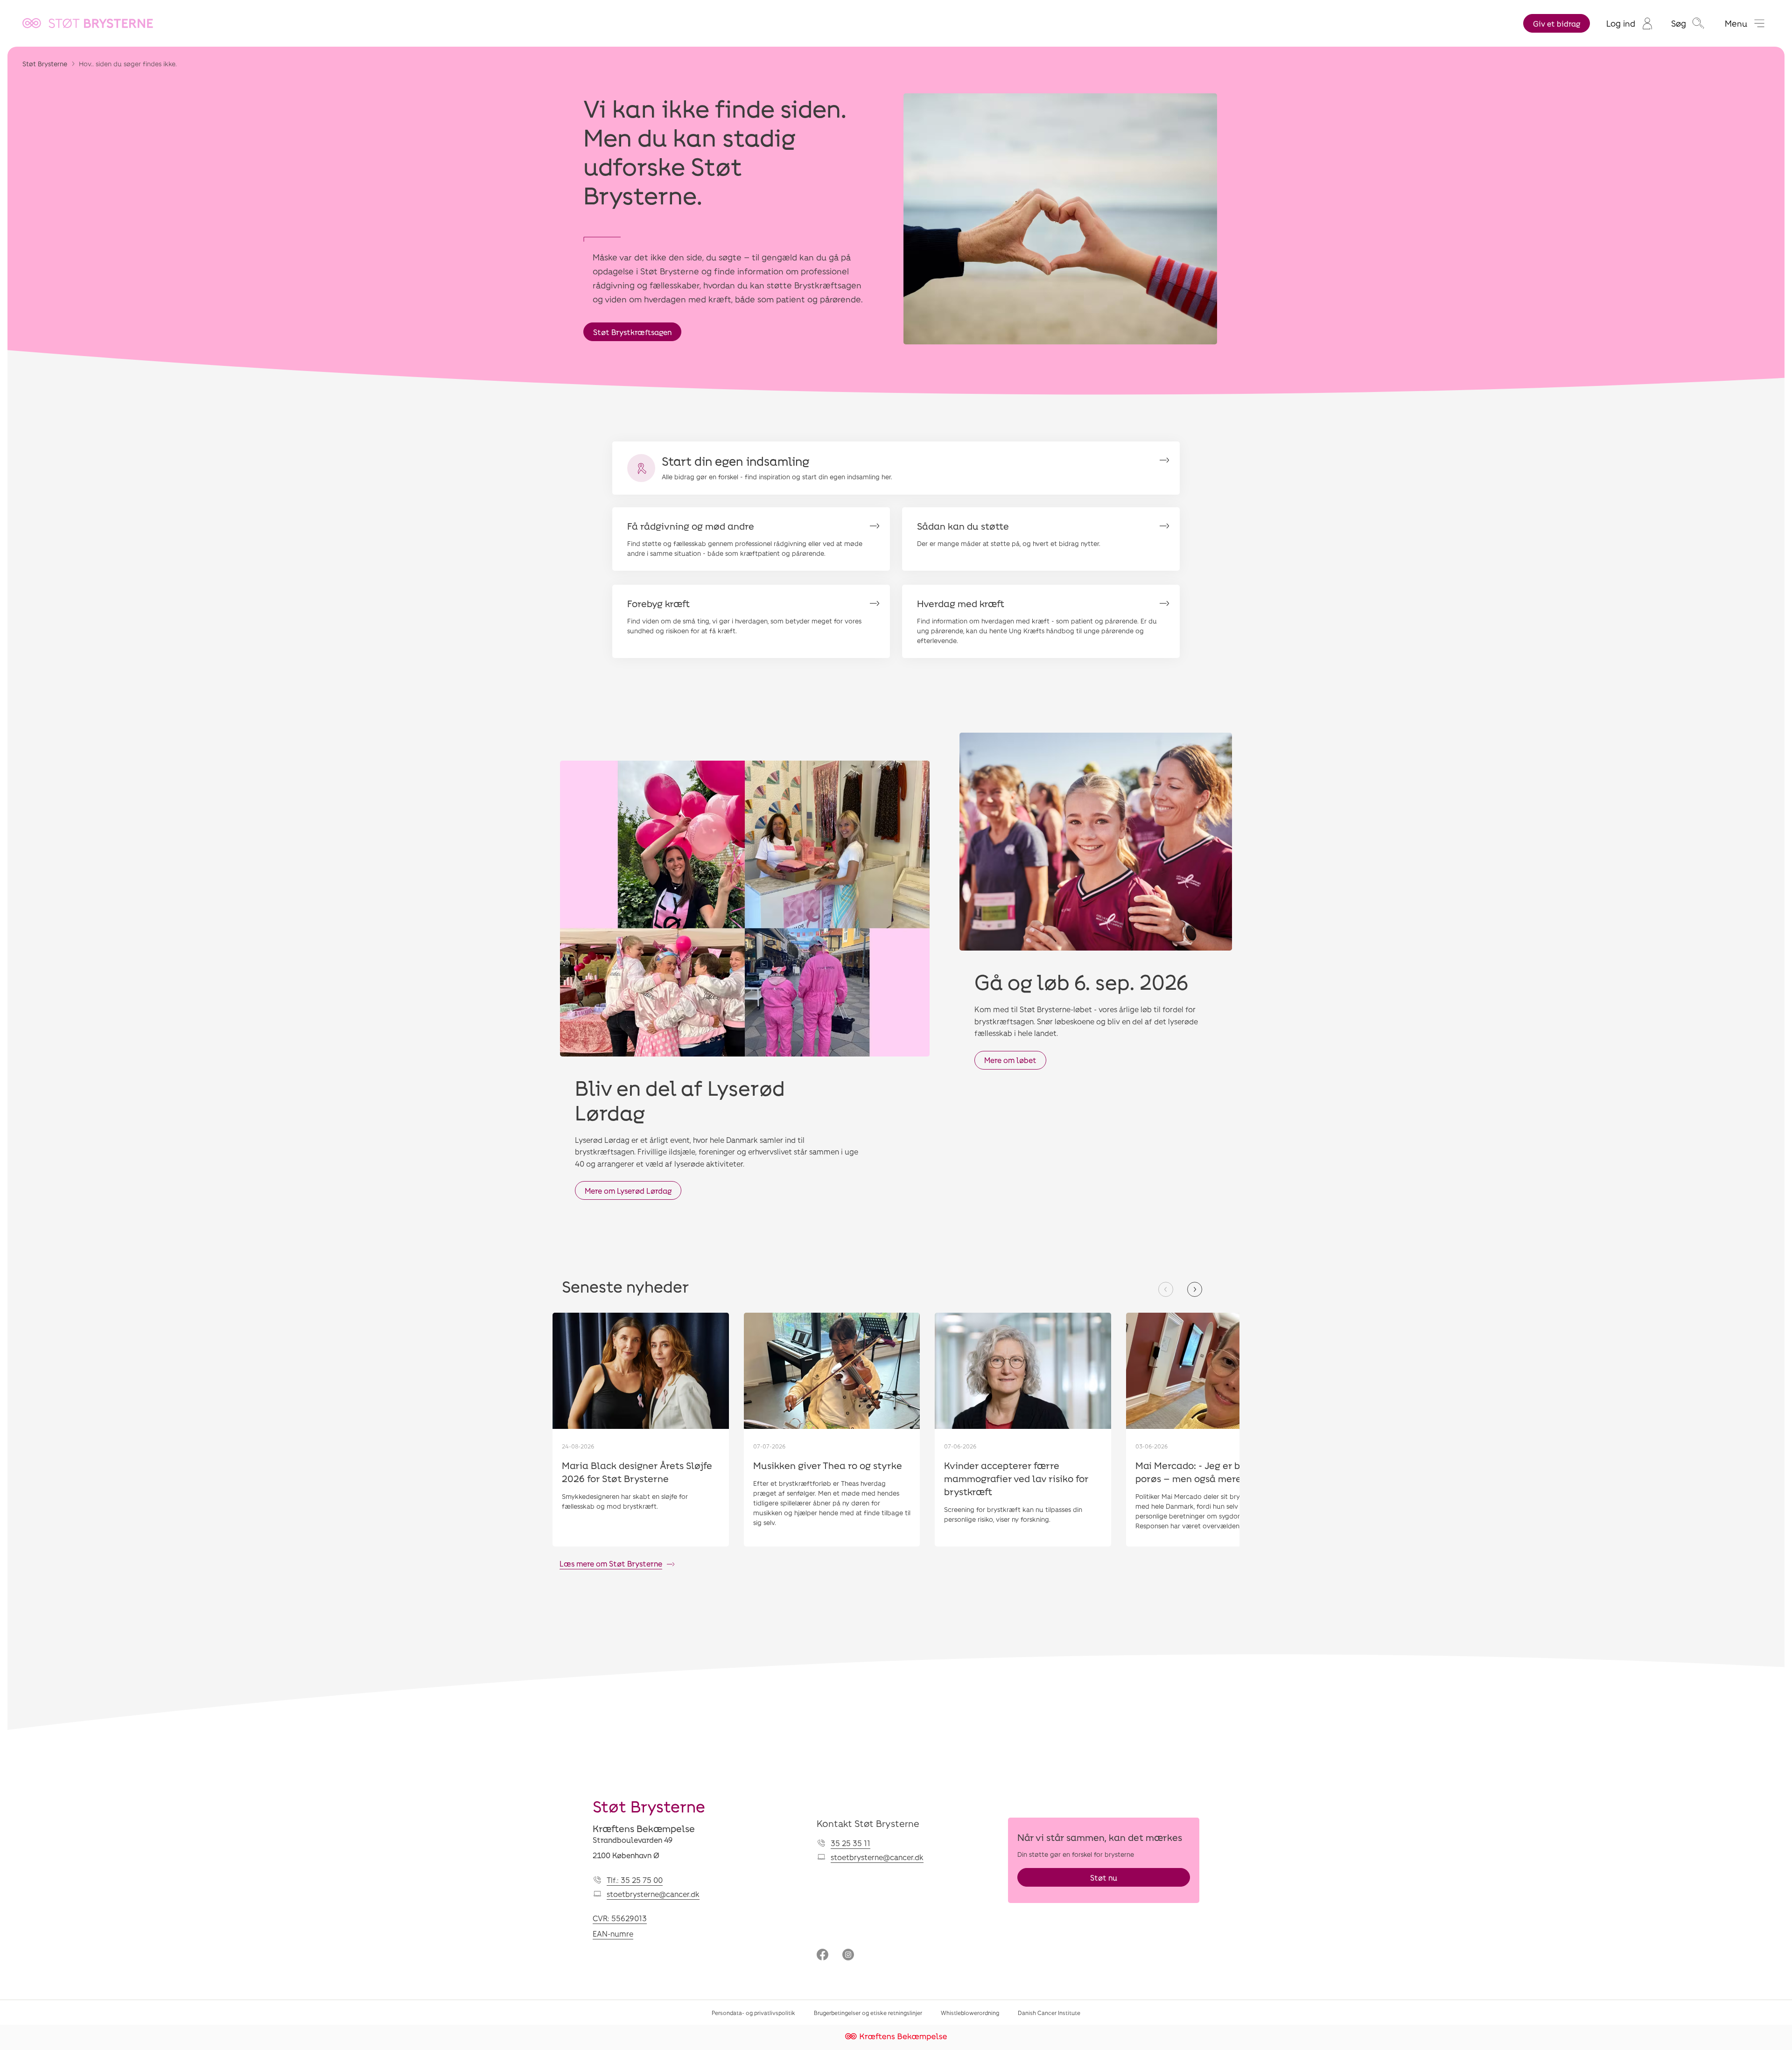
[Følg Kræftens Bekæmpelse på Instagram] (848, 1956)
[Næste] (1195, 1289)
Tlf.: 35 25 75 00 (635, 1880)
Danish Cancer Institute (1049, 2013)
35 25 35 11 (850, 1843)
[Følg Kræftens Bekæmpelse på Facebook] (822, 1956)
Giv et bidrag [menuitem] (1557, 24)
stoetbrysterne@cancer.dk (653, 1894)
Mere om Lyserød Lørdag (628, 1191)
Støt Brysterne (45, 64)
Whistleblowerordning (970, 2013)
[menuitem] (1629, 23)
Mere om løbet (1010, 1060)
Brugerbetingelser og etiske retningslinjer (868, 2013)
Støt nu (1104, 1878)
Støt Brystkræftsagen (632, 332)
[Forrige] (1166, 1289)
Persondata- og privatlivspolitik (753, 2013)
